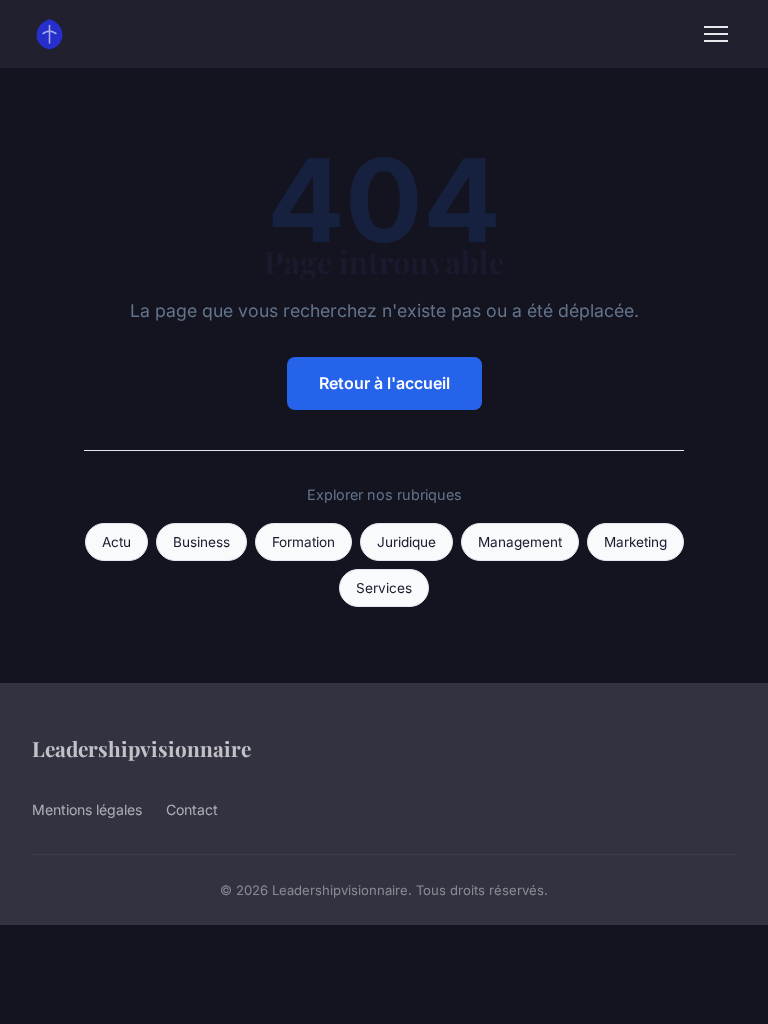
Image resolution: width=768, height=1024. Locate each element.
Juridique (406, 542)
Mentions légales (87, 809)
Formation (303, 542)
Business (201, 542)
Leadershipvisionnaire (141, 748)
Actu (116, 542)
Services (384, 588)
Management (520, 542)
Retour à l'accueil (384, 383)
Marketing (635, 542)
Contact (192, 809)
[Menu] (716, 34)
